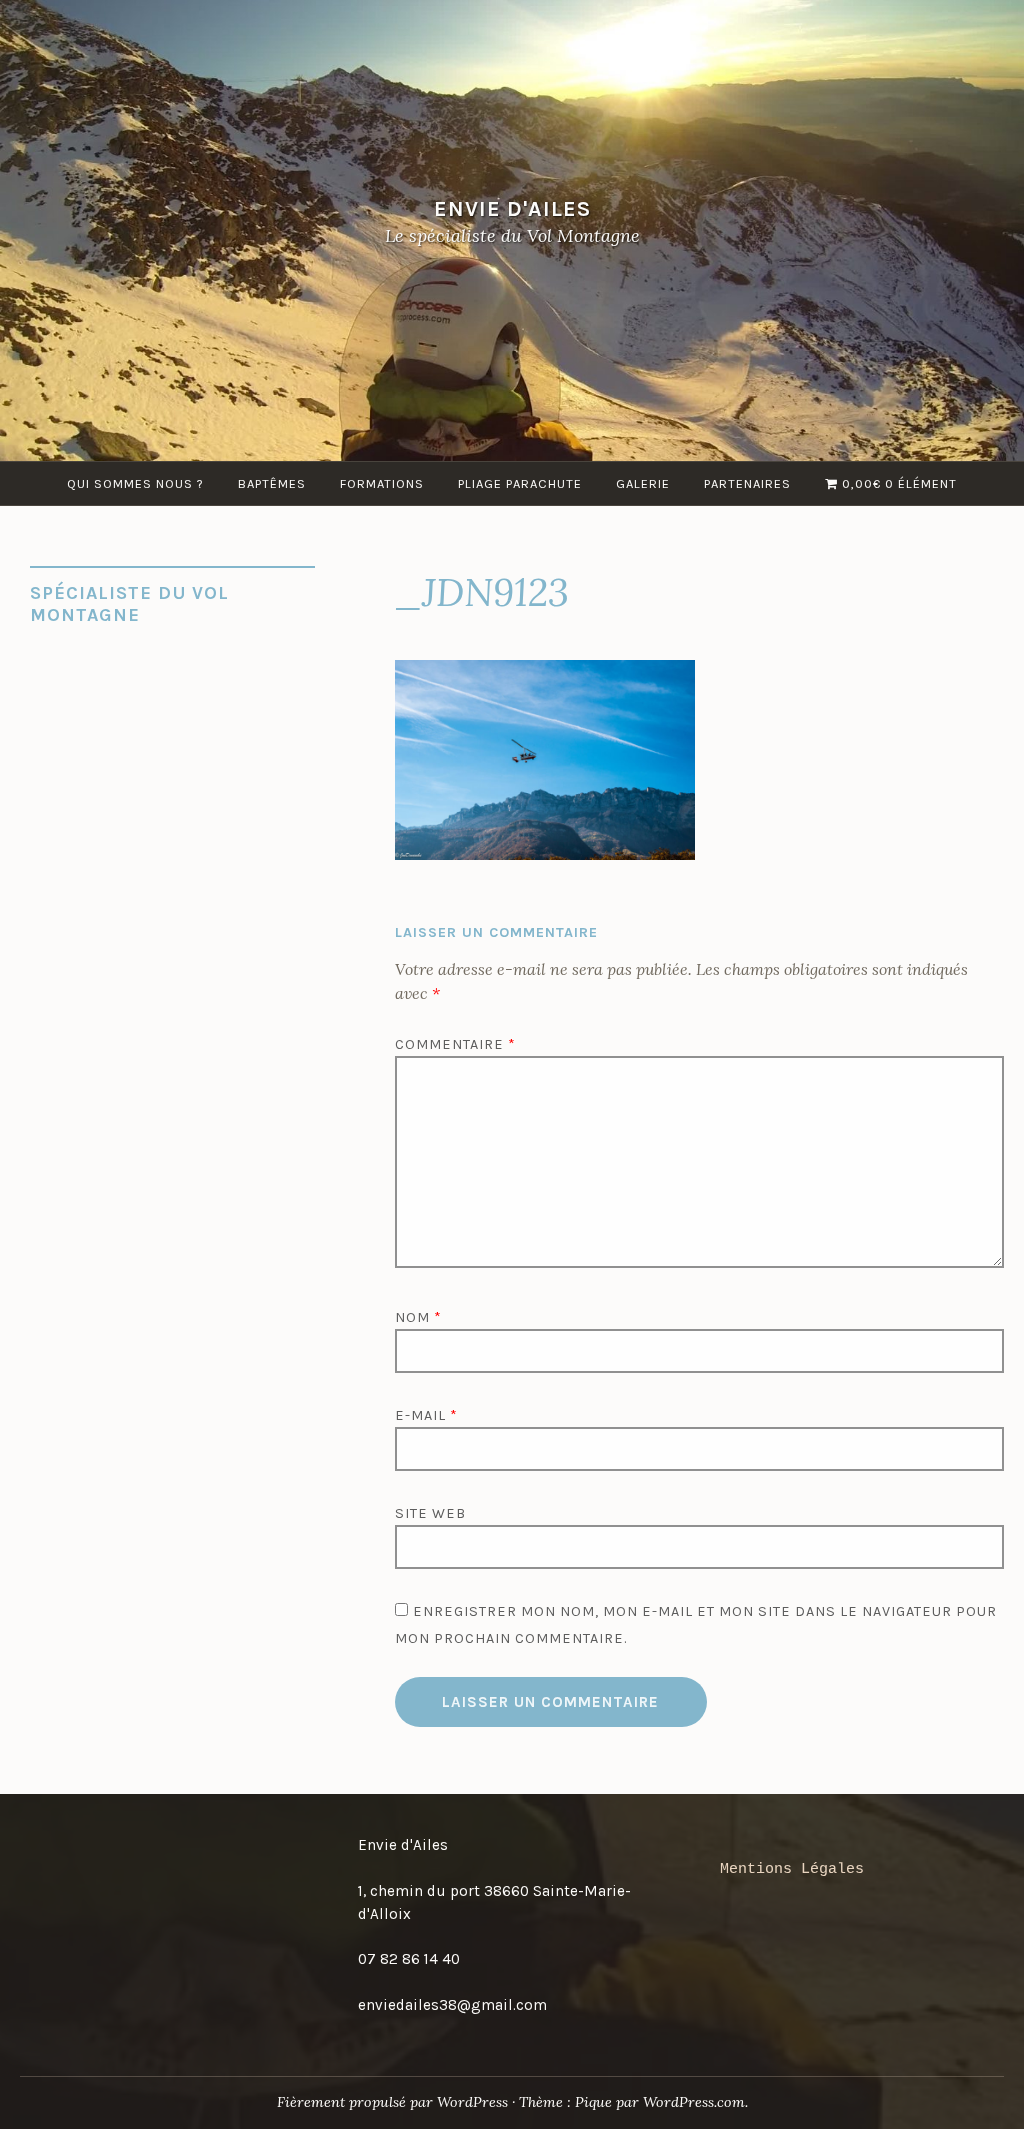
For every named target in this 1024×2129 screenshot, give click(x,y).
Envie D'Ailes (512, 208)
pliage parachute (520, 483)
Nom (418, 1317)
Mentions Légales (792, 1869)
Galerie (643, 483)
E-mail (426, 1415)
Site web (430, 1513)
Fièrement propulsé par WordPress (392, 2102)
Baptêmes (272, 483)
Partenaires (747, 483)
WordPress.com (694, 2102)
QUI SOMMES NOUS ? (135, 483)
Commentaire (455, 1044)
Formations (382, 483)
